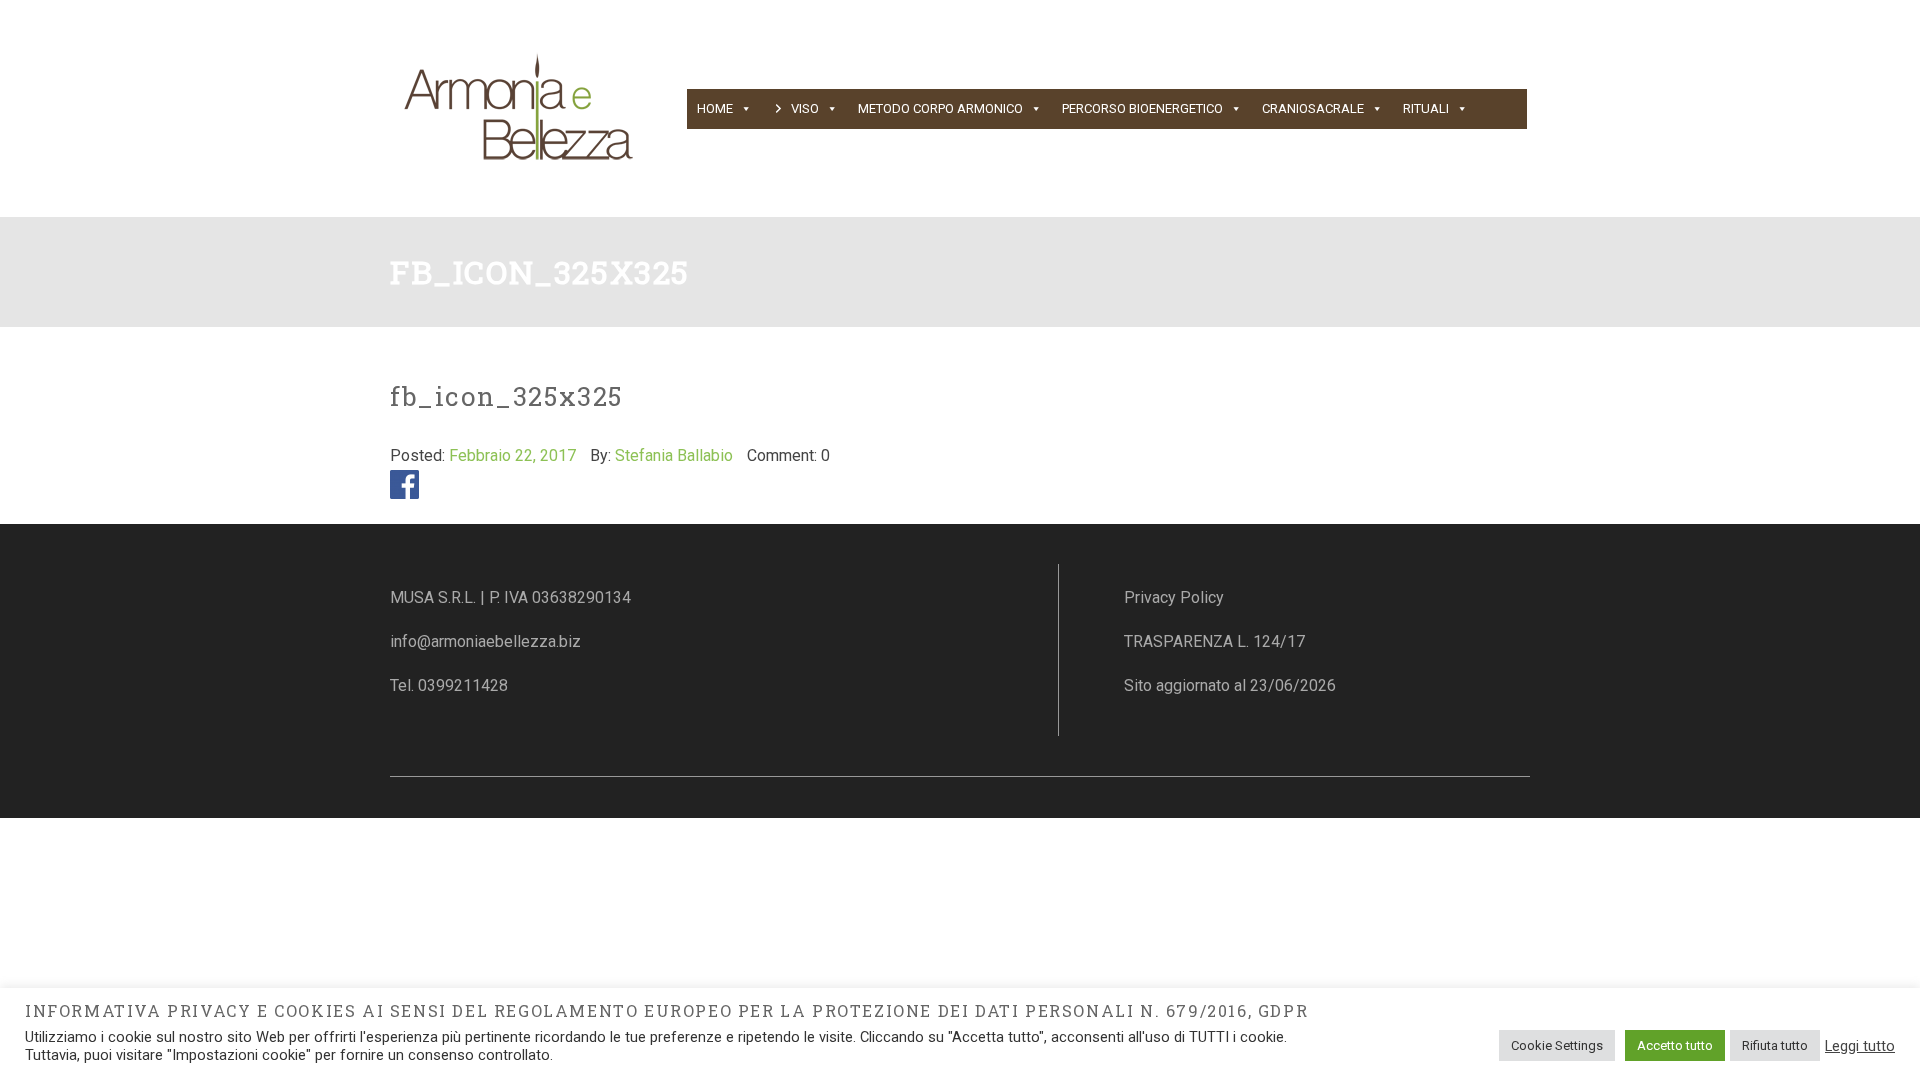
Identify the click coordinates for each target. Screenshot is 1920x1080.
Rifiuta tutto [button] (1775, 1045)
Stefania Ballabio (674, 455)
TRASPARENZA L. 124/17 (1214, 641)
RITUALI (1426, 108)
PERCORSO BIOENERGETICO (1142, 108)
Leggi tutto (1860, 1046)
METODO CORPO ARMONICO (940, 108)
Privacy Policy (1174, 597)
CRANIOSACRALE (1313, 108)
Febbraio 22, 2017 (512, 455)
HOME (715, 108)
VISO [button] (805, 108)
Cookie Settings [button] (1557, 1045)
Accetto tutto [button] (1675, 1045)
